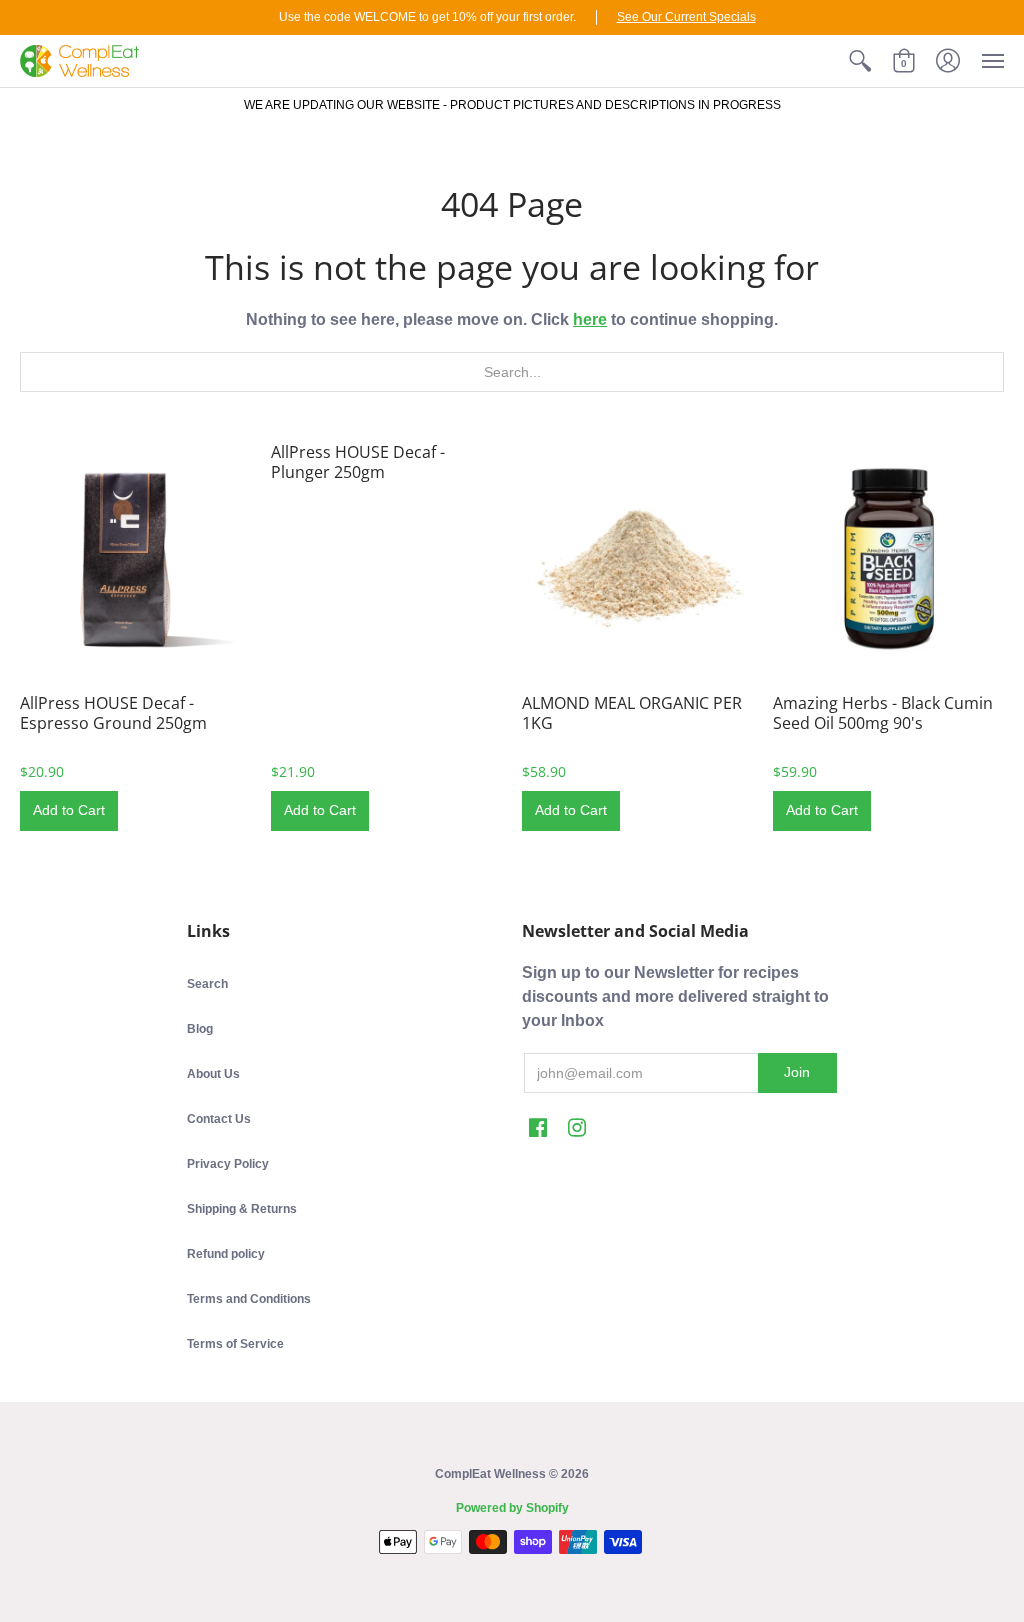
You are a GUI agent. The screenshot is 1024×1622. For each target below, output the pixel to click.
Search (207, 984)
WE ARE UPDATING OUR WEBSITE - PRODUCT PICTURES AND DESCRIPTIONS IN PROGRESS (512, 105)
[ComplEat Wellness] (79, 61)
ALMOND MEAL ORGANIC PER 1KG (632, 713)
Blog (200, 1029)
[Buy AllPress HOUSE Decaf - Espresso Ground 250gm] (135, 557)
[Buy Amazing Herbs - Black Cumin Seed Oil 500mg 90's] (888, 557)
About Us (213, 1074)
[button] (860, 61)
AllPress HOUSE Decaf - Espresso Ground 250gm (113, 713)
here (590, 319)
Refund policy (226, 1254)
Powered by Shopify (512, 1508)
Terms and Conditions (249, 1299)
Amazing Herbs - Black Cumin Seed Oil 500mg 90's (883, 713)
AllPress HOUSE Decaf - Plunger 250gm (358, 462)
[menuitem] (860, 61)
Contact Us (219, 1119)
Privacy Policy (228, 1164)
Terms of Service (235, 1344)
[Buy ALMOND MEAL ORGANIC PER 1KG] (637, 557)
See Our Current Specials (686, 17)
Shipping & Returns (242, 1209)
